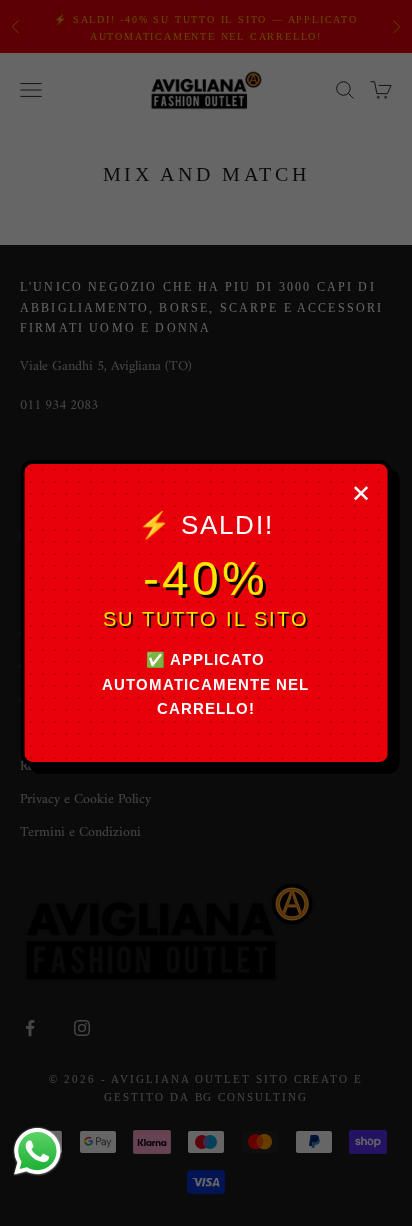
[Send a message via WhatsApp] (37, 1151)
